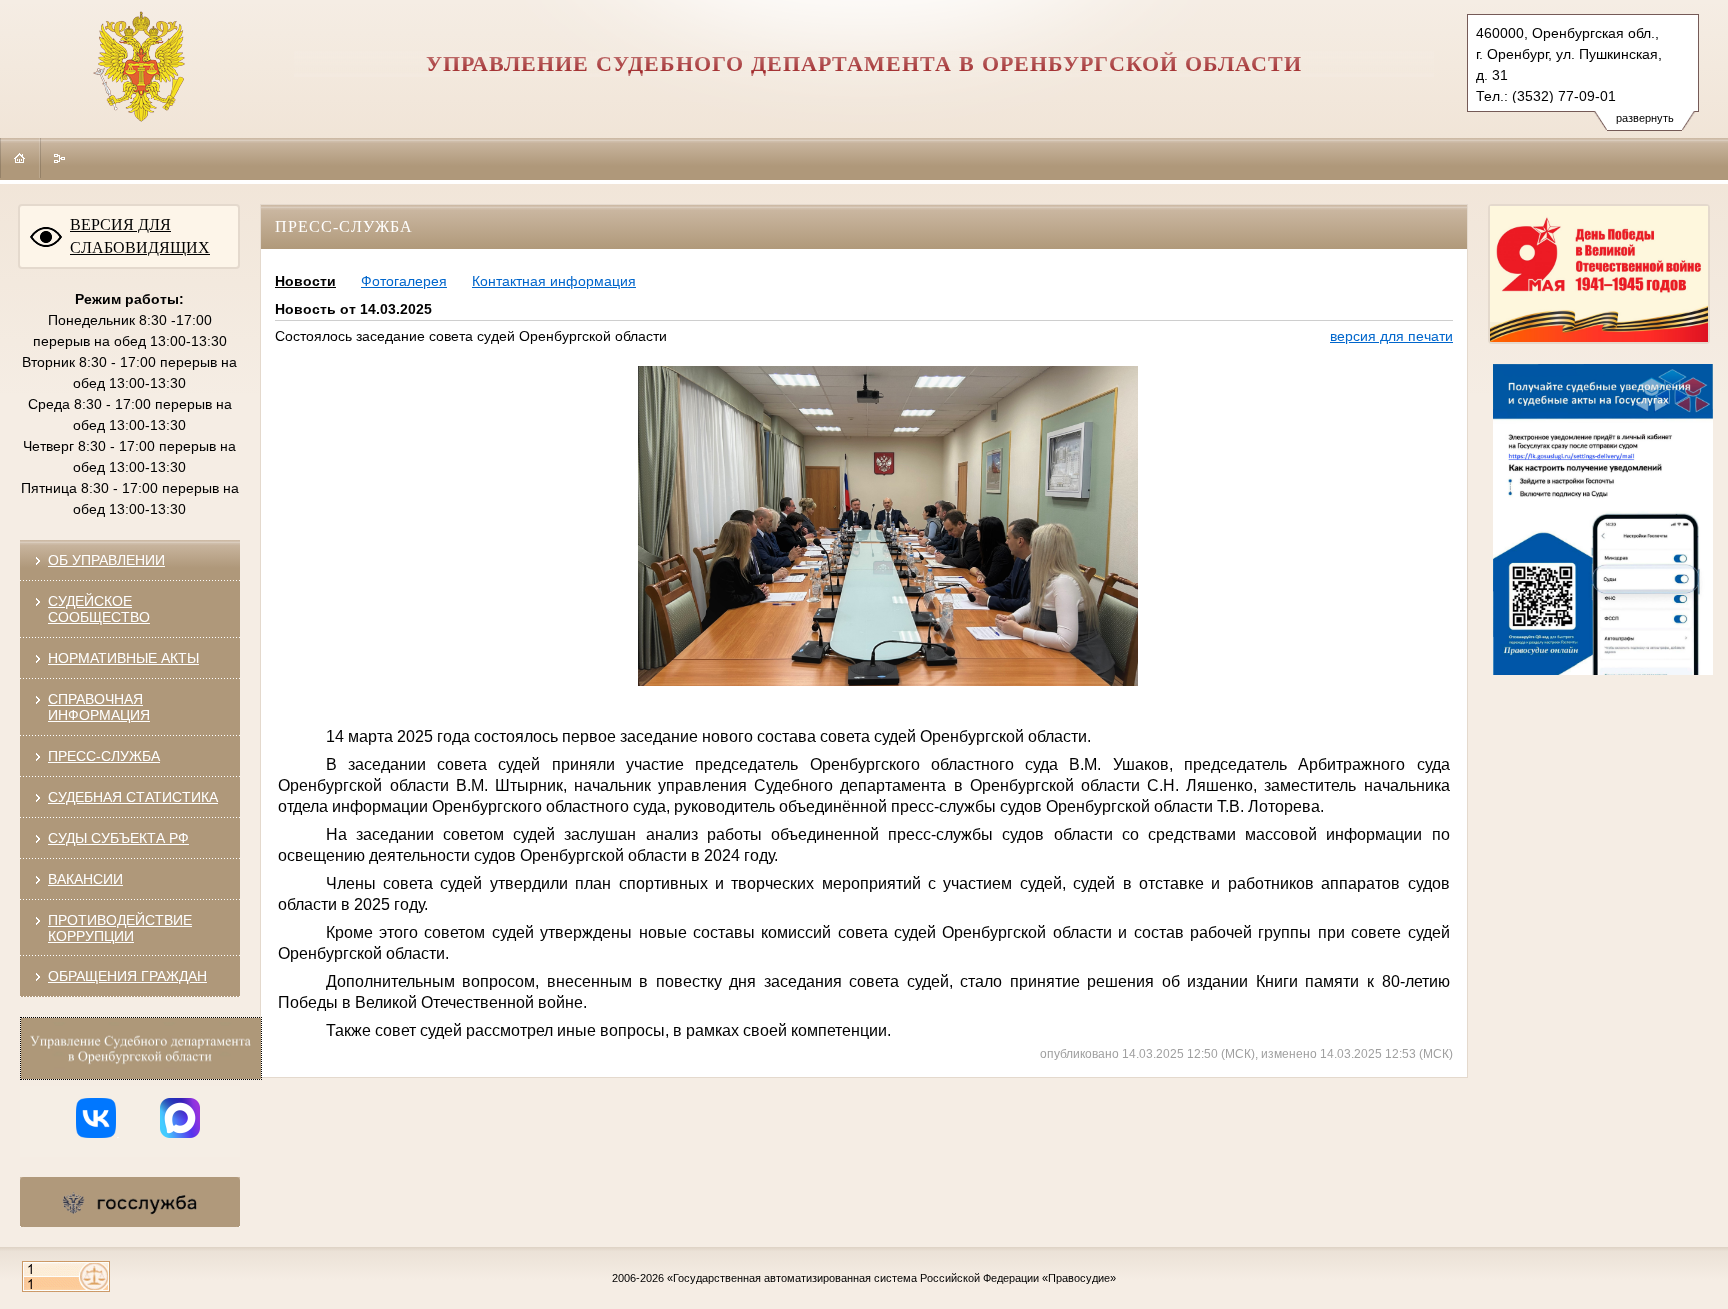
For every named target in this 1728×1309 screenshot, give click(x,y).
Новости (305, 281)
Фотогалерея (404, 281)
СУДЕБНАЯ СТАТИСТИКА (133, 797)
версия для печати (1391, 336)
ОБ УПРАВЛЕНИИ (106, 560)
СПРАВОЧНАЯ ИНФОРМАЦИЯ (99, 707)
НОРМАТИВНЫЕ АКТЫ (123, 658)
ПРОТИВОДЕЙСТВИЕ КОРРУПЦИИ (120, 928)
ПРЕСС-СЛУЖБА (104, 756)
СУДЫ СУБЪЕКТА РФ (118, 838)
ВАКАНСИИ (85, 879)
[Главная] (20, 158)
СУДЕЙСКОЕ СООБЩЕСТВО (99, 609)
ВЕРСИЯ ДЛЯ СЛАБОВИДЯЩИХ (140, 236)
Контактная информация (554, 281)
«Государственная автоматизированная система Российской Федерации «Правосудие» (891, 1278)
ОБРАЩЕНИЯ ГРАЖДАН (127, 976)
